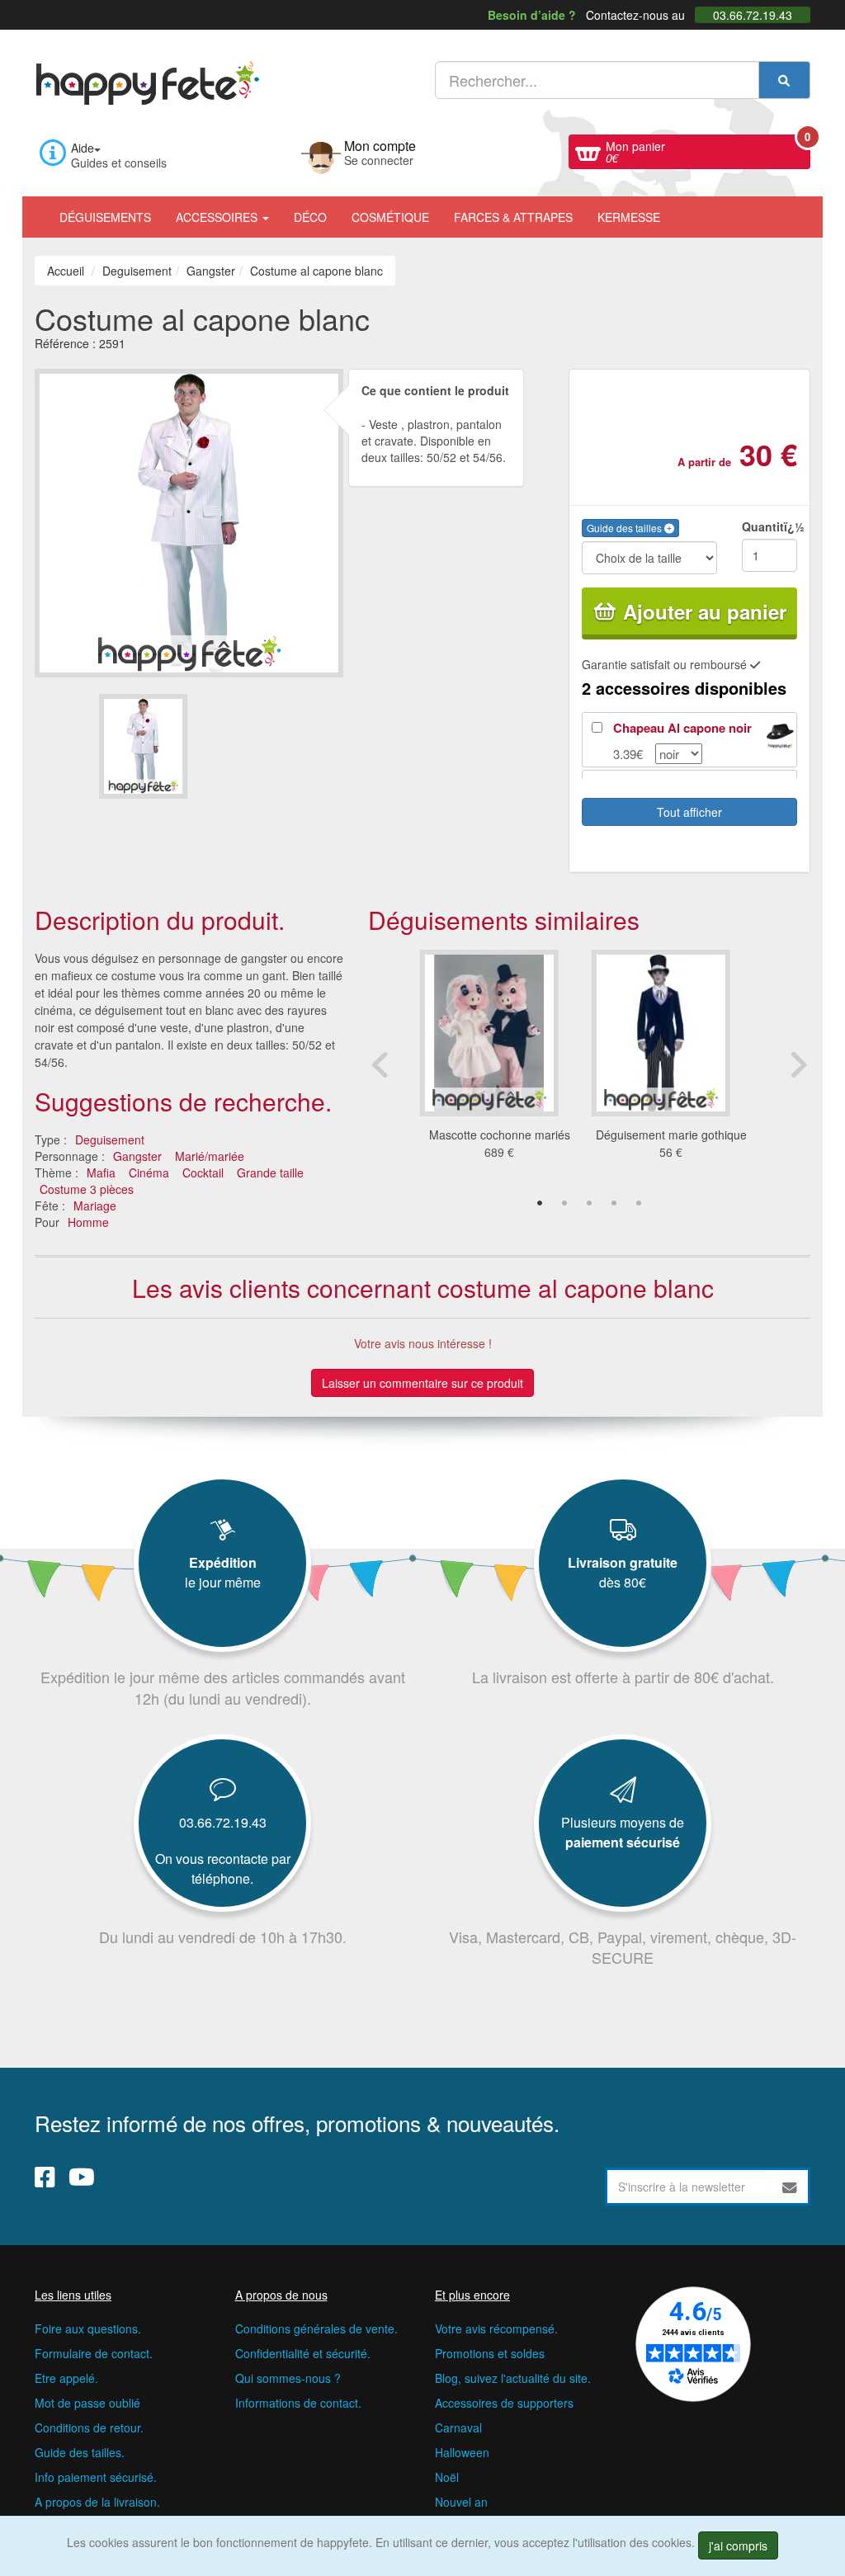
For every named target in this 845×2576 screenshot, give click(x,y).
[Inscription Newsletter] (790, 2187)
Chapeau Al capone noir (682, 728)
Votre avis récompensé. (496, 2328)
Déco (310, 217)
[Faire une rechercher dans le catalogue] (784, 80)
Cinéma (149, 1172)
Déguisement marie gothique (671, 1135)
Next (798, 1064)
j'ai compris (738, 2545)
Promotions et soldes (490, 2353)
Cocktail (203, 1172)
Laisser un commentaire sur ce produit (422, 1383)
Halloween (462, 2452)
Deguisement (110, 1139)
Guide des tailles (625, 528)
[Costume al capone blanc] (143, 746)
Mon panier (708, 150)
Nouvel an (461, 2502)
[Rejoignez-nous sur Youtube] (82, 2176)
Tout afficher (689, 812)
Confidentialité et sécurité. (303, 2353)
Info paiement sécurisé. (96, 2477)
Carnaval (458, 2427)
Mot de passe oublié (87, 2403)
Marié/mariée (210, 1156)
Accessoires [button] (218, 217)
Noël (447, 2477)
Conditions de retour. (89, 2427)
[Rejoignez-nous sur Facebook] (45, 2176)
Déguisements (105, 217)
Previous (380, 1064)
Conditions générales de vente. (316, 2328)
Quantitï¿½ (769, 526)
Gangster (137, 1156)
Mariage (95, 1205)
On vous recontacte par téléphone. (223, 1868)
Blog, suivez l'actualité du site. (513, 2378)
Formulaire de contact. (94, 2353)
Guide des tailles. (80, 2452)
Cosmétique (390, 217)
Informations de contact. (298, 2403)
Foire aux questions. (88, 2328)
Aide (83, 148)
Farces (513, 217)
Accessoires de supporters (504, 2403)
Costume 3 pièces (87, 1189)
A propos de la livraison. (97, 2502)
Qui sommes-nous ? (288, 2378)
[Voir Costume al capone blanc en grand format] (189, 521)
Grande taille (270, 1172)
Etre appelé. (66, 2378)
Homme (88, 1222)
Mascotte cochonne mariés (500, 1135)
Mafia (101, 1172)
